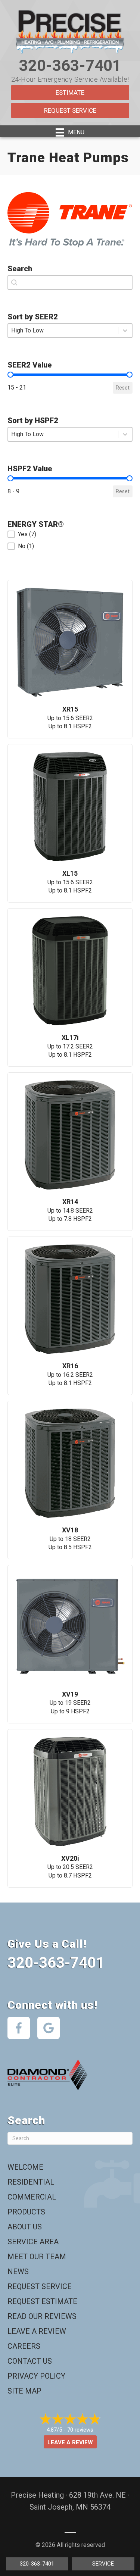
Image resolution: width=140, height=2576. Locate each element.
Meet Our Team (37, 2257)
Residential (31, 2182)
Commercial (32, 2197)
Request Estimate (42, 2301)
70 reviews (80, 2430)
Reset (123, 388)
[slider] (10, 375)
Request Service (70, 110)
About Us (25, 2227)
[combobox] (70, 282)
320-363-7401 (70, 65)
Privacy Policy (36, 2376)
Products (26, 2212)
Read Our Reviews (42, 2316)
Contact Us (30, 2361)
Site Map (24, 2391)
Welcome (25, 2167)
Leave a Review (37, 2331)
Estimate (70, 93)
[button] (70, 534)
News (18, 2272)
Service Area (33, 2242)
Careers (24, 2346)
